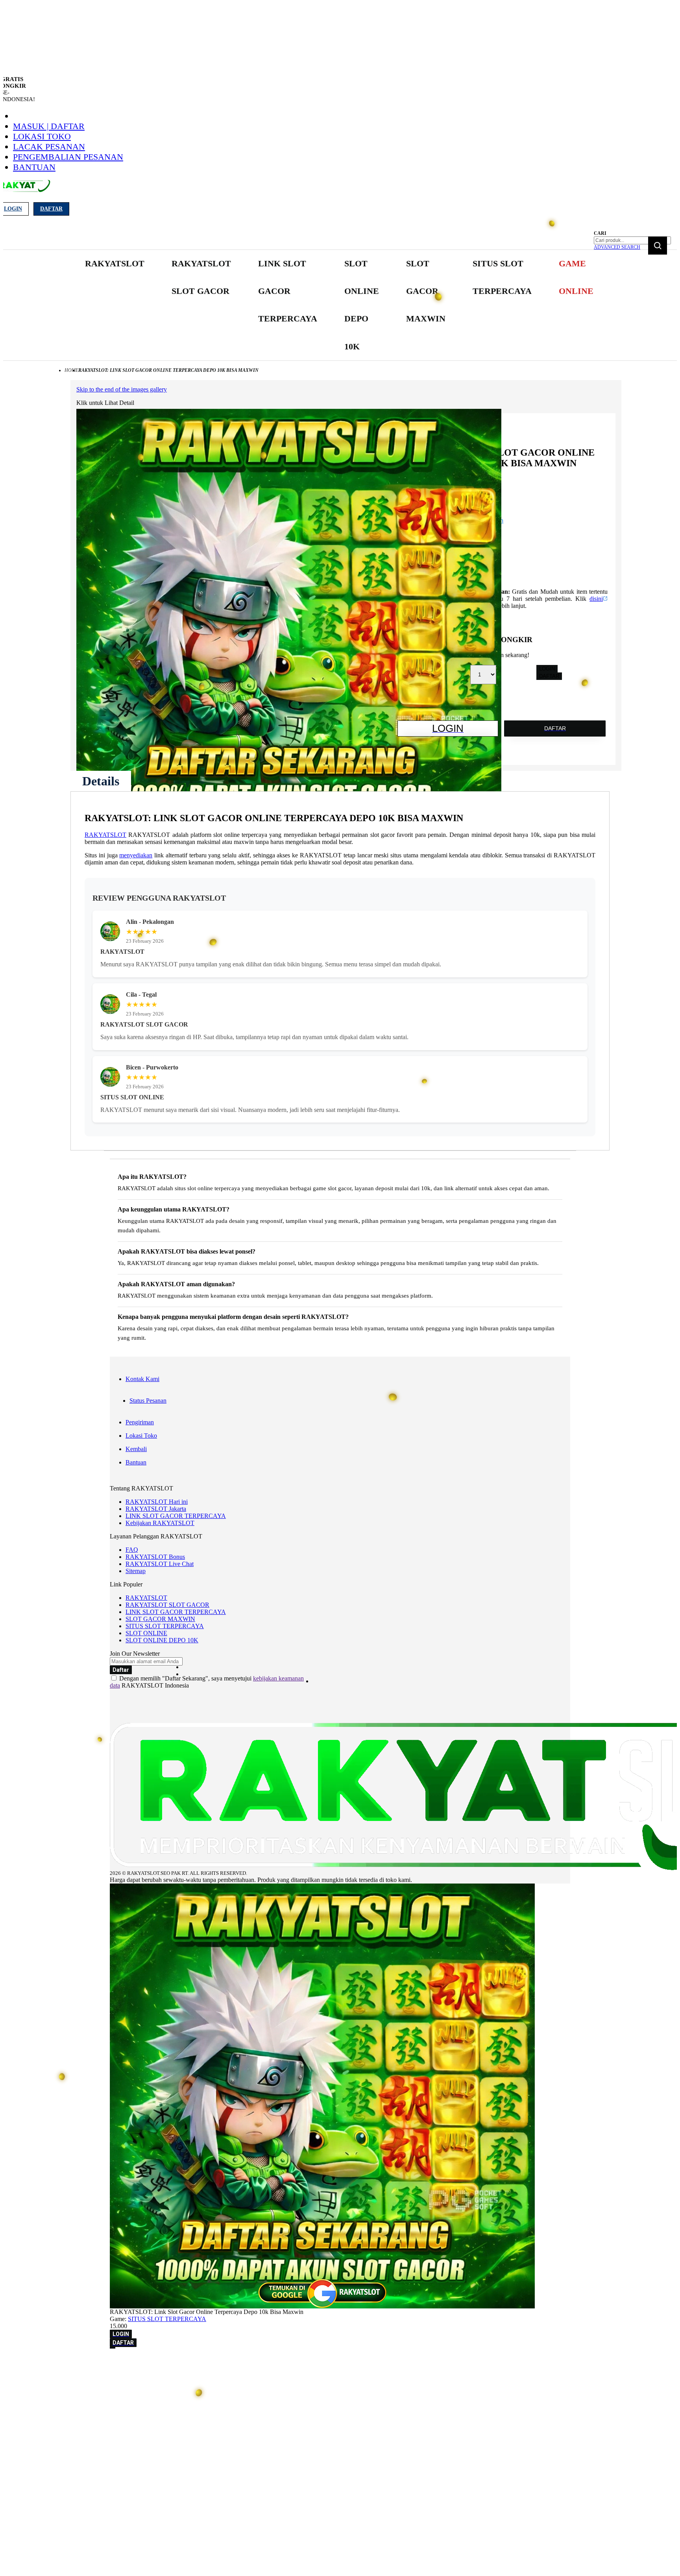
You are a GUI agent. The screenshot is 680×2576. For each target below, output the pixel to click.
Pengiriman (140, 1422)
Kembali (136, 1449)
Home (71, 370)
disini (596, 599)
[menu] (340, 305)
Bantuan (34, 167)
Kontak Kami (142, 1379)
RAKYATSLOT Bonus (155, 1557)
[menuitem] (115, 264)
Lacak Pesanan (49, 147)
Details (101, 781)
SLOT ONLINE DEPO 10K (162, 1640)
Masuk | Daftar (49, 126)
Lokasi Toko (42, 136)
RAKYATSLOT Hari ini (157, 1502)
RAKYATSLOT (105, 835)
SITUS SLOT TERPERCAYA (165, 1626)
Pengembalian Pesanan (68, 157)
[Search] (658, 246)
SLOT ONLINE (146, 1633)
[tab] (101, 781)
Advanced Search (617, 247)
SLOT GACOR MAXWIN (160, 1619)
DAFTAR (549, 676)
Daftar (51, 209)
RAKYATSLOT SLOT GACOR (167, 1605)
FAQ (132, 1550)
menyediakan (136, 855)
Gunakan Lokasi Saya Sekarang (43, 2374)
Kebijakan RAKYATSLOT (160, 1523)
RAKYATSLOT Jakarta (156, 1509)
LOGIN (547, 669)
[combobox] (632, 240)
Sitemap (136, 1571)
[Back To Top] (113, 2348)
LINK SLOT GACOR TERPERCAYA (176, 1516)
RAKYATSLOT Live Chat (160, 1564)
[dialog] (340, 2363)
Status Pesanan (148, 1401)
